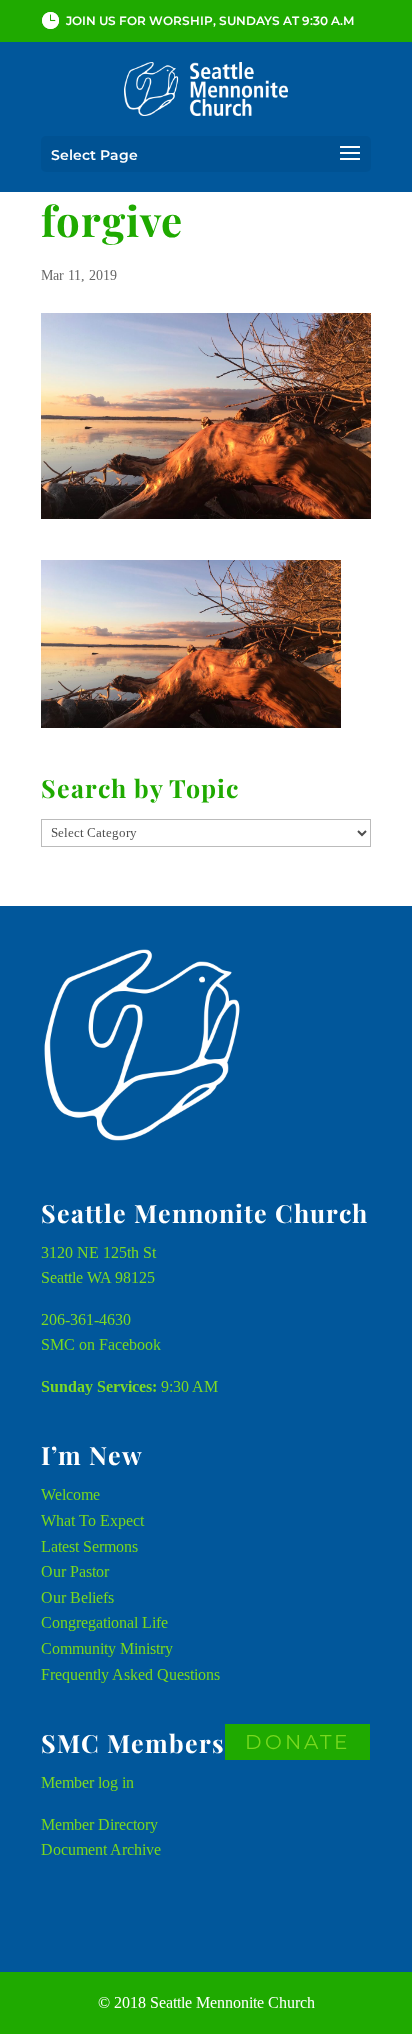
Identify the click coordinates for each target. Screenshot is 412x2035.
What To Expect (92, 1520)
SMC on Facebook (101, 1344)
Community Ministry (107, 1648)
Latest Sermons (89, 1546)
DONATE (297, 1742)
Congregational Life (104, 1622)
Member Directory (99, 1824)
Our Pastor (75, 1571)
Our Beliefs (77, 1597)
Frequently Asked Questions (130, 1674)
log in (116, 1782)
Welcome (70, 1494)
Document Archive (101, 1849)
